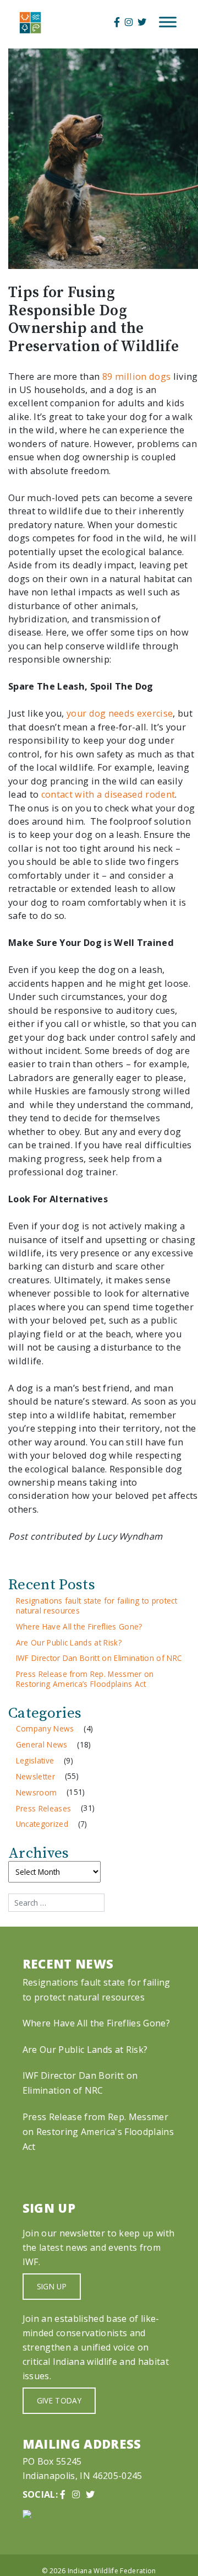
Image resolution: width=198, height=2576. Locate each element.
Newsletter (35, 1776)
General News (42, 1744)
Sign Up (52, 2286)
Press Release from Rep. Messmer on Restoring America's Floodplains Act (98, 2132)
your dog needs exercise (120, 713)
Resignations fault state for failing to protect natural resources (97, 1606)
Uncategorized (42, 1824)
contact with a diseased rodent (108, 794)
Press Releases (44, 1808)
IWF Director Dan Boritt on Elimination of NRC (99, 1658)
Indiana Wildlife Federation (112, 2571)
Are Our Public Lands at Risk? (69, 1642)
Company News (45, 1728)
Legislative (35, 1760)
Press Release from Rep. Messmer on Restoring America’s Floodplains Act (85, 1679)
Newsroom (37, 1792)
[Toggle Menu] (168, 22)
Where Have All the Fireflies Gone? (79, 1626)
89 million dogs (137, 377)
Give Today (59, 2400)
